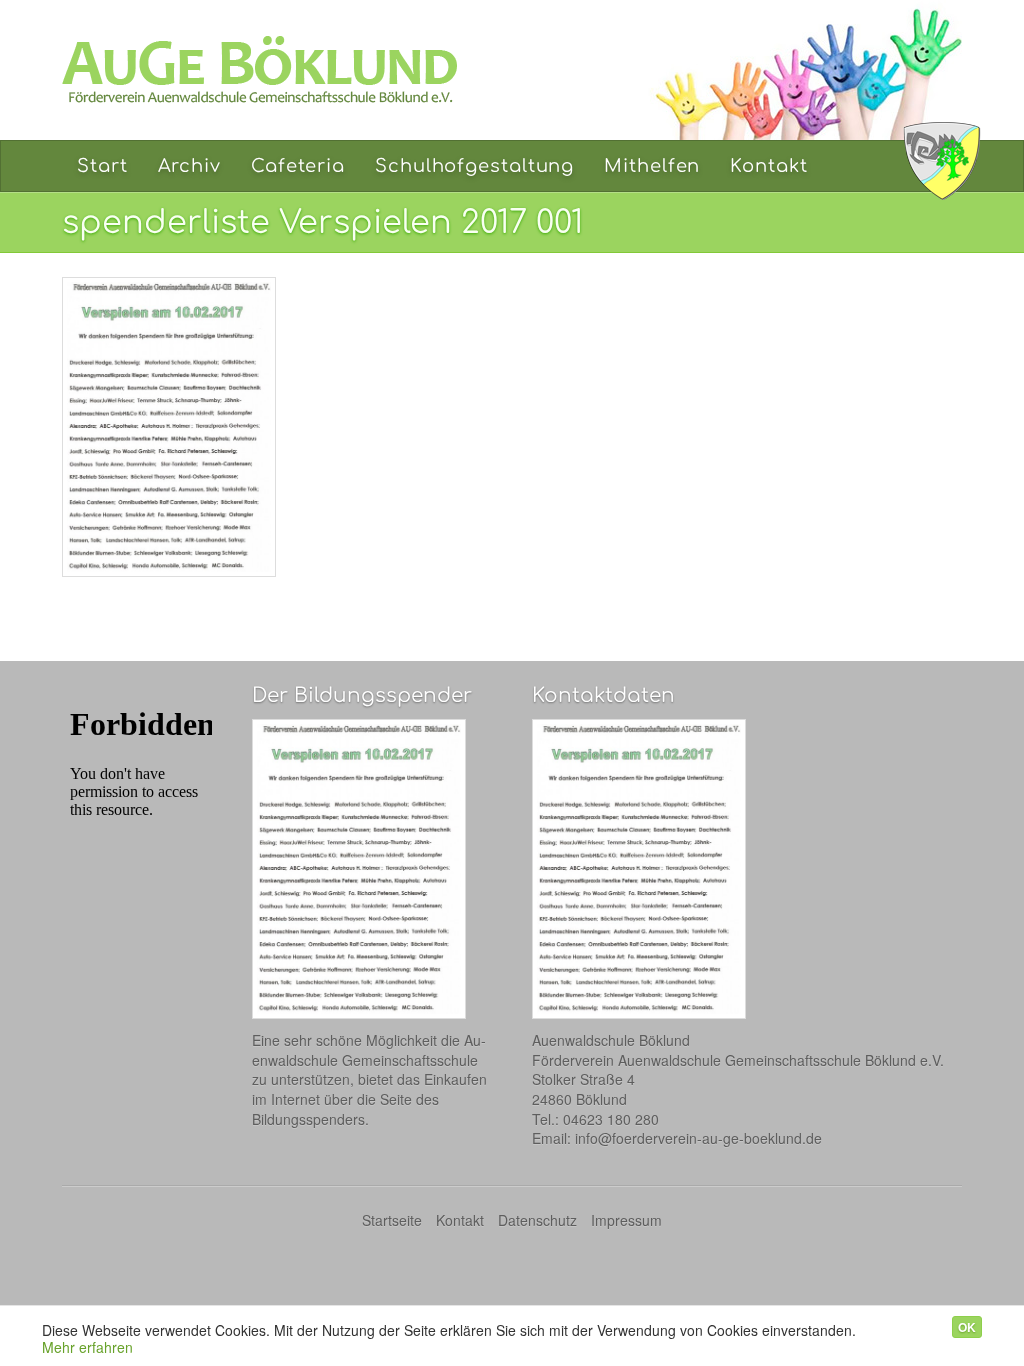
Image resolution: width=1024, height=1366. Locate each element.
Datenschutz (537, 1220)
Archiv (189, 166)
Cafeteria (298, 166)
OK (967, 1327)
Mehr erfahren (87, 1347)
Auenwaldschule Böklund (942, 160)
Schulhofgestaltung (474, 166)
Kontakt (768, 166)
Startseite (392, 1220)
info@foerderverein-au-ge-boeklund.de (698, 1138)
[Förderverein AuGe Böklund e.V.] (277, 69)
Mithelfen (652, 166)
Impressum (626, 1220)
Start (102, 166)
